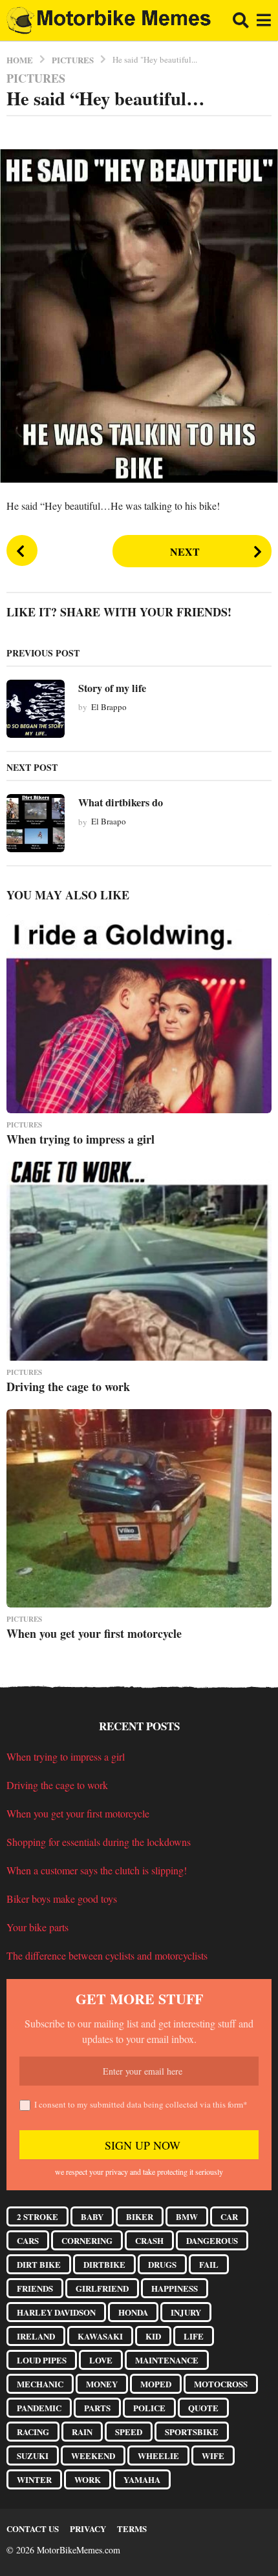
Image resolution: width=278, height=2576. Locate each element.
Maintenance (167, 2360)
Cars (28, 2240)
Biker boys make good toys (62, 1899)
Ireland (36, 2336)
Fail (209, 2264)
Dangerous (212, 2240)
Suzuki (33, 2456)
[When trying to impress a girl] (139, 1014)
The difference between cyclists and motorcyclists (107, 1955)
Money (102, 2384)
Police (149, 2408)
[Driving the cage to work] (139, 1261)
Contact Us (33, 2529)
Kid (153, 2336)
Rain (82, 2432)
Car (229, 2216)
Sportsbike (192, 2432)
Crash (149, 2240)
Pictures (36, 78)
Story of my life (112, 688)
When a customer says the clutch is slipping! (97, 1870)
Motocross (221, 2384)
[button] (241, 21)
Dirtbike (104, 2264)
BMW (187, 2216)
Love (101, 2360)
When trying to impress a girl (80, 1139)
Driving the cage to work (68, 1387)
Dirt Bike (39, 2264)
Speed (129, 2432)
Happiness (175, 2288)
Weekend (93, 2456)
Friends (35, 2288)
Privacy (88, 2529)
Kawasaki (100, 2336)
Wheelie (158, 2456)
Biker (140, 2216)
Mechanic (40, 2384)
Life (194, 2336)
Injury (186, 2312)
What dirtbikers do (121, 802)
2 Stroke (37, 2216)
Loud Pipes (42, 2360)
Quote (203, 2408)
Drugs (162, 2264)
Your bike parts (37, 1927)
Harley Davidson (56, 2312)
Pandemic (39, 2408)
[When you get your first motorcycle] (139, 1509)
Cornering (87, 2240)
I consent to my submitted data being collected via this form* (141, 2104)
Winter (34, 2479)
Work (88, 2479)
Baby (92, 2216)
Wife (213, 2456)
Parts (97, 2408)
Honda (133, 2312)
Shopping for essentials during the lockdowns (99, 1842)
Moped (156, 2384)
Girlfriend (102, 2288)
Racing (33, 2432)
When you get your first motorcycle (94, 1633)
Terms (132, 2529)
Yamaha (142, 2479)
